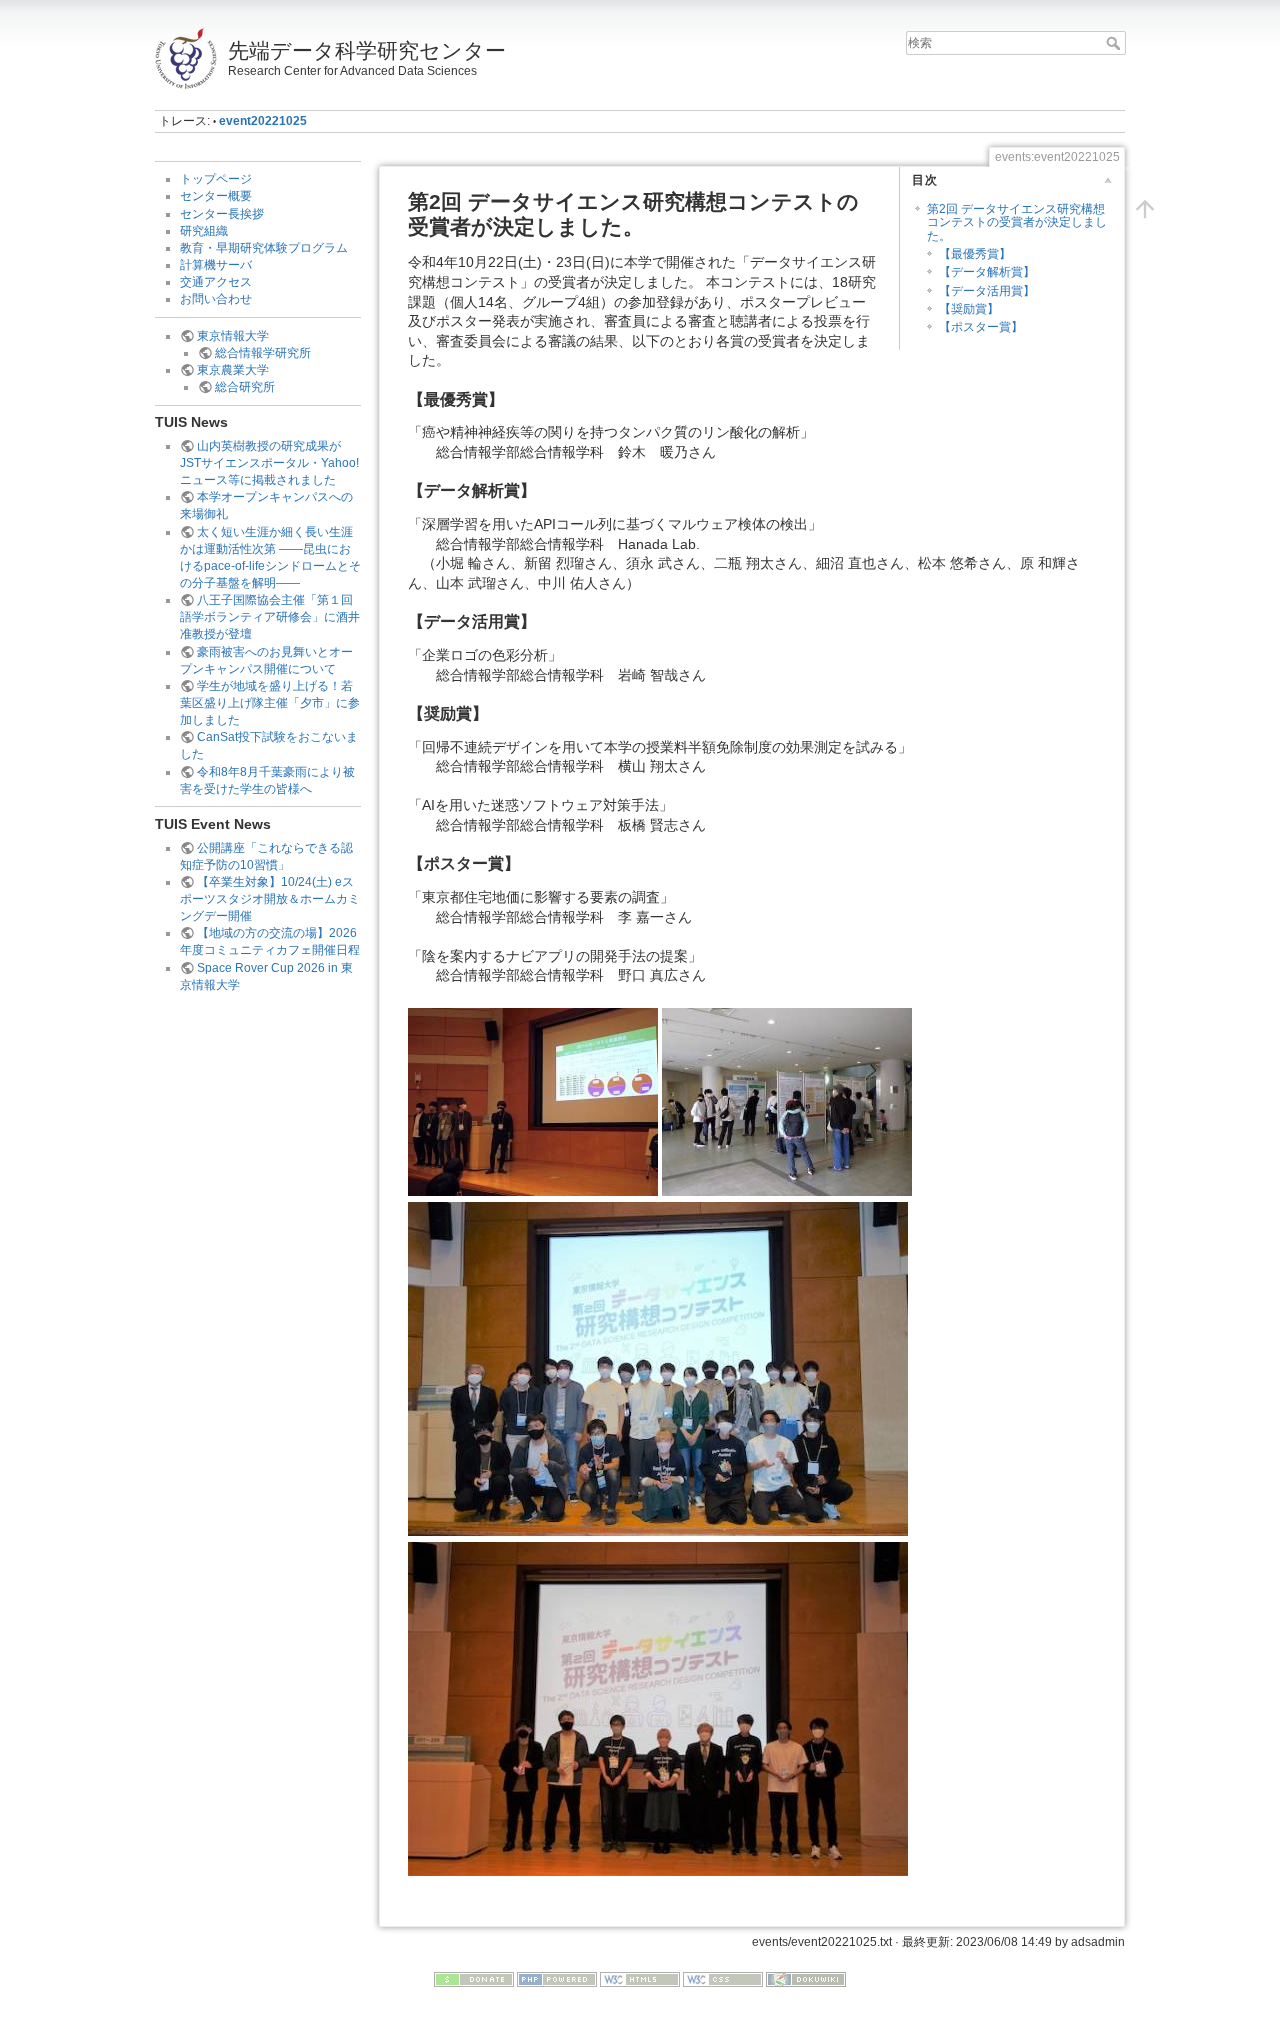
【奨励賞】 (969, 309)
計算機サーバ (216, 265)
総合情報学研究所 (263, 353)
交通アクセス (216, 282)
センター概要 (216, 196)
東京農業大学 (233, 370)
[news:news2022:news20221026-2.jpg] (787, 1101)
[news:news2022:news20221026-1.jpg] (533, 1101)
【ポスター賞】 (981, 327)
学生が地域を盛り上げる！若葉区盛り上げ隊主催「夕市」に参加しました (270, 703)
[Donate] (474, 1979)
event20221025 (263, 121)
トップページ (216, 179)
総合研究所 (245, 387)
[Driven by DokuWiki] (806, 1979)
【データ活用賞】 (987, 291)
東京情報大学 (233, 336)
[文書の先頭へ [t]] (1145, 209)
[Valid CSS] (723, 1979)
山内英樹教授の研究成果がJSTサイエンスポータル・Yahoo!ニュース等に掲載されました (269, 463)
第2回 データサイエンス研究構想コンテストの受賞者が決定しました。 (1017, 222)
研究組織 (204, 231)
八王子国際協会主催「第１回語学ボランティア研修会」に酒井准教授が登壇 (270, 617)
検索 (1115, 43)
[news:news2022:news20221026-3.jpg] (658, 1368)
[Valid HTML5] (640, 1979)
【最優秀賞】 (975, 254)
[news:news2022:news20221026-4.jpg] (658, 1707)
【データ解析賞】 (987, 272)
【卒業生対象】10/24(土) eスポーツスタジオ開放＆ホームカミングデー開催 (270, 899)
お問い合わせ (216, 299)
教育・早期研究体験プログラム (264, 248)
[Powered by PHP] (557, 1979)
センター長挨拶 (222, 214)
